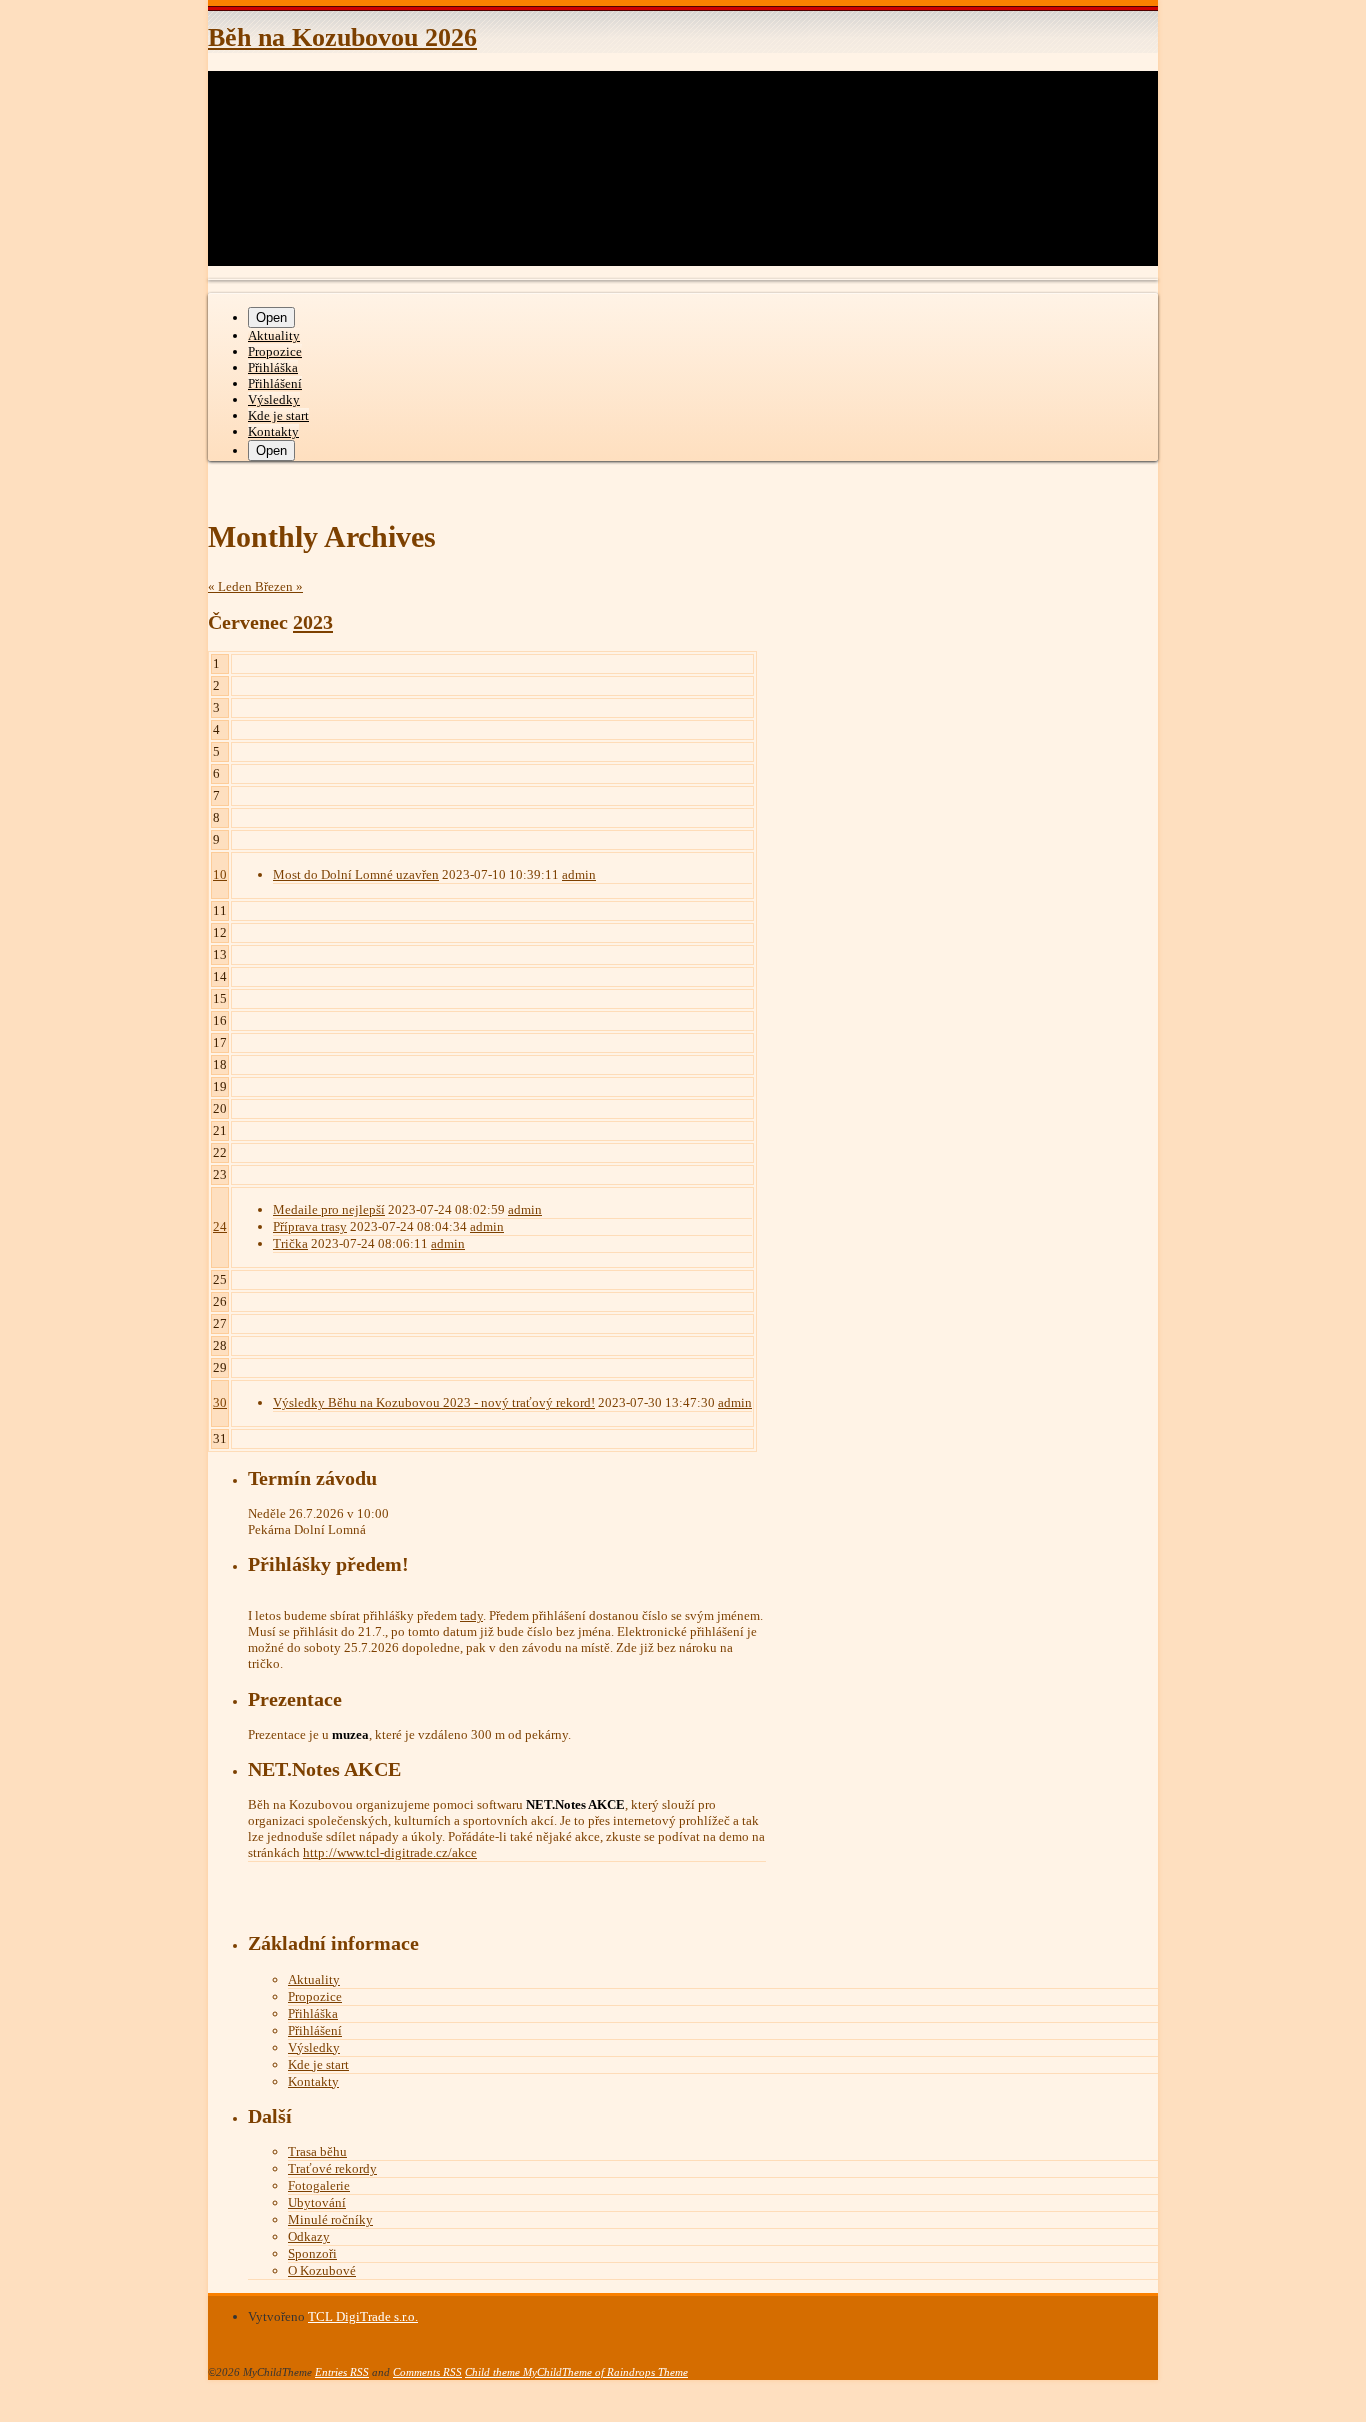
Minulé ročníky (330, 2219)
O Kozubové (322, 2270)
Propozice (275, 351)
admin (579, 874)
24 (220, 1226)
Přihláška (273, 367)
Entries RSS (342, 2372)
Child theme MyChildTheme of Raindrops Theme (576, 2372)
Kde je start (278, 415)
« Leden (231, 586)
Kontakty (273, 431)
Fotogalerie (319, 2185)
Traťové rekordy (332, 2168)
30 (220, 1402)
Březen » (279, 586)
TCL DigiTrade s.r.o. (363, 2316)
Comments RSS (427, 2372)
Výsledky (274, 399)
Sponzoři (312, 2253)
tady (471, 1615)
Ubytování (317, 2202)
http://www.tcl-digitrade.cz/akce (390, 1852)
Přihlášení (275, 383)
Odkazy (309, 2236)
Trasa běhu (317, 2151)
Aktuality (274, 335)
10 (220, 874)
